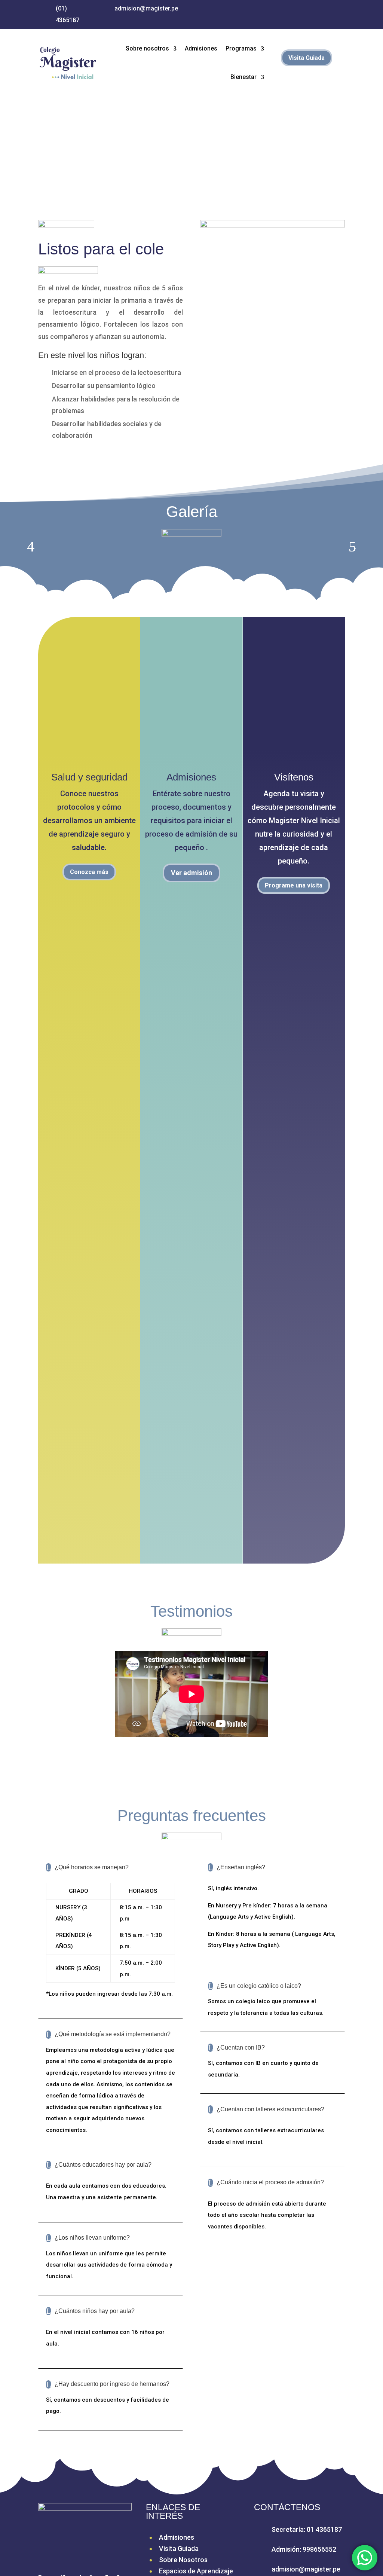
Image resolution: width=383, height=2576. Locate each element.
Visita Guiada (307, 58)
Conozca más (89, 872)
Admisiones (201, 48)
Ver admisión (191, 873)
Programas (241, 48)
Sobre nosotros (147, 48)
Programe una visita (294, 885)
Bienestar (243, 77)
